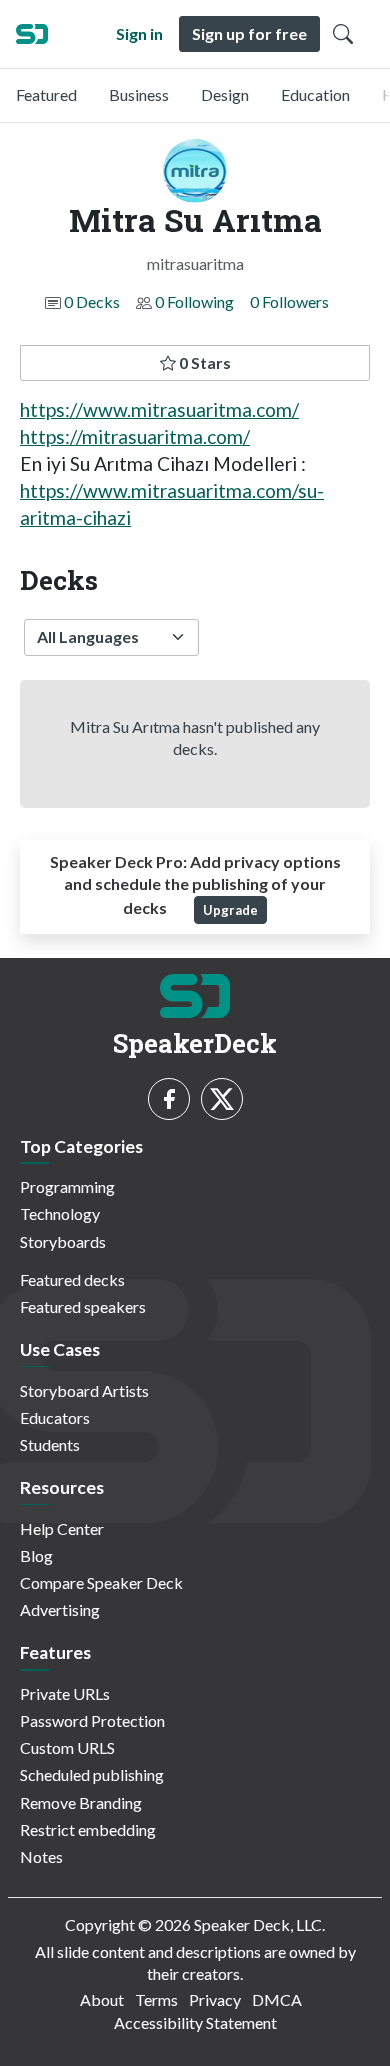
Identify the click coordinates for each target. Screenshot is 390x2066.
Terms (156, 1999)
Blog (36, 1555)
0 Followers (289, 301)
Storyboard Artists (84, 1390)
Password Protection (92, 1720)
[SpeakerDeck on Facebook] (169, 1099)
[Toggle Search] (343, 34)
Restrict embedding (88, 1829)
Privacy (215, 1999)
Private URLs (65, 1693)
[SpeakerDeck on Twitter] (222, 1099)
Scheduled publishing (92, 1774)
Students (50, 1444)
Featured (46, 94)
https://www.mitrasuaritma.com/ (159, 409)
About (102, 1999)
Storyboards (63, 1241)
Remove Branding (81, 1802)
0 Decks (92, 301)
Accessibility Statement (195, 2022)
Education (315, 94)
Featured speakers (83, 1306)
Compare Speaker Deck (101, 1582)
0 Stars (203, 362)
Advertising (60, 1609)
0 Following (194, 301)
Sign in (139, 33)
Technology (60, 1213)
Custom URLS (67, 1747)
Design (225, 94)
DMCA (277, 1999)
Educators (55, 1417)
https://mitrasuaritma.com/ (135, 436)
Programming (67, 1186)
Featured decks (72, 1279)
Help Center (62, 1528)
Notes (41, 1856)
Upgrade (230, 910)
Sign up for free (249, 33)
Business (139, 94)
